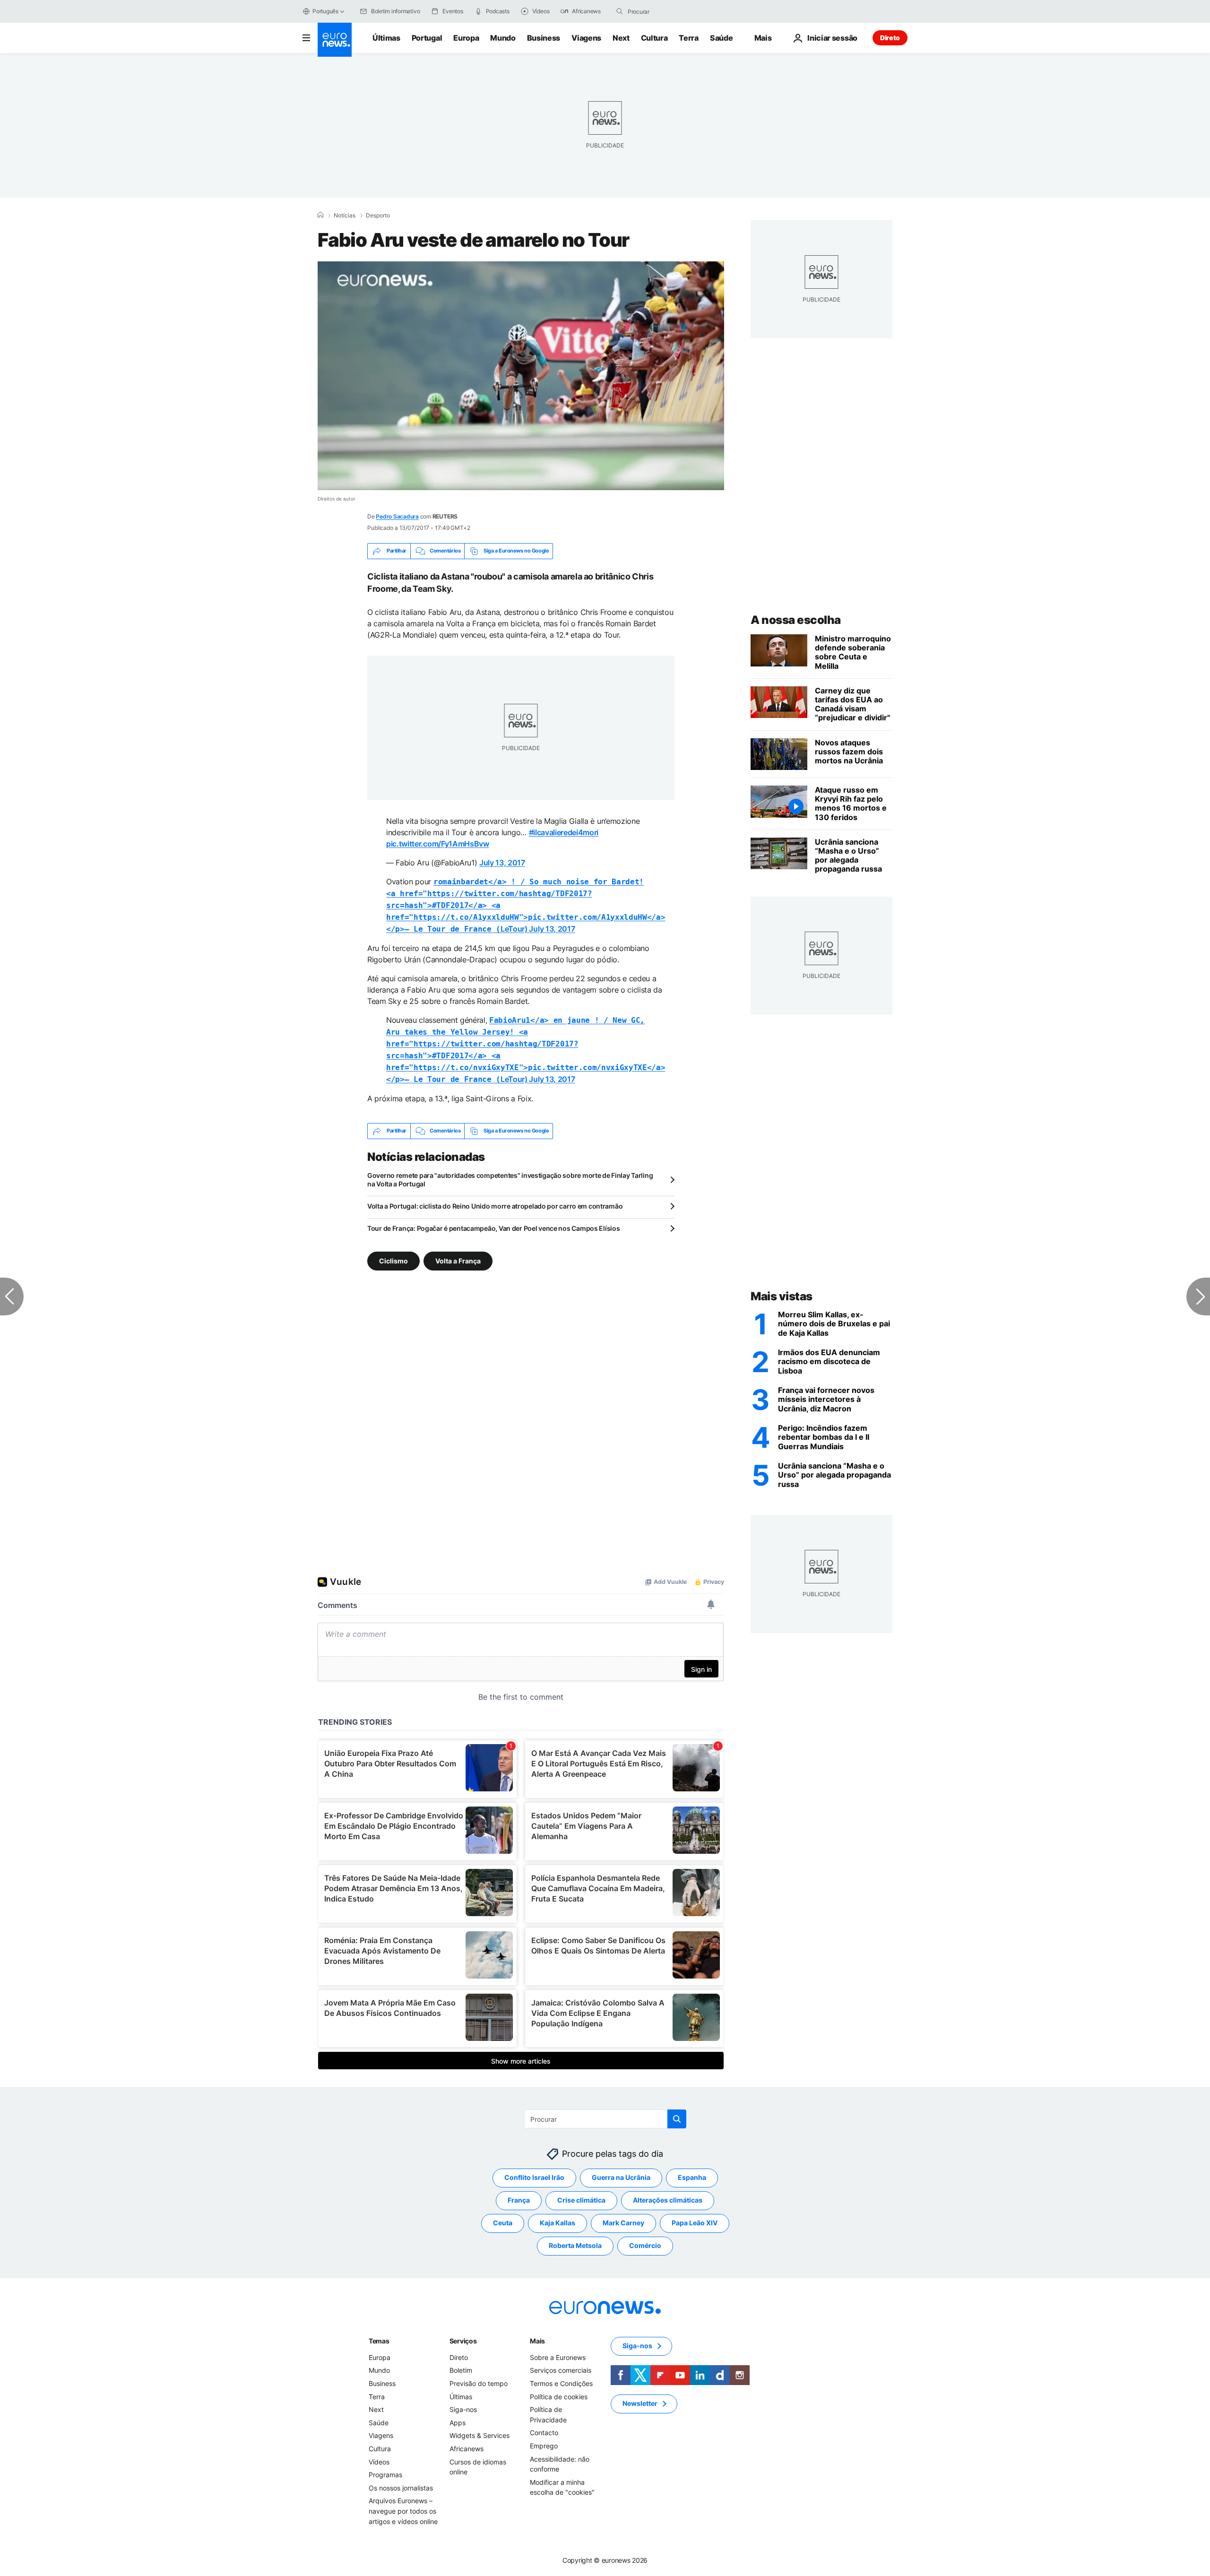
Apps (458, 2423)
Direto (890, 38)
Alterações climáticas (668, 2200)
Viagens (586, 38)
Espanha (692, 2177)
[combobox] (667, 11)
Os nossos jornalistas (401, 2487)
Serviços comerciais (561, 2370)
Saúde (721, 38)
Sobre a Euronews (558, 2357)
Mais (537, 2341)
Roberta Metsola (575, 2245)
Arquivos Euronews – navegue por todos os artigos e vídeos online (403, 2511)
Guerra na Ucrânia (621, 2177)
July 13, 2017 (502, 863)
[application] (521, 376)
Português (325, 11)
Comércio (645, 2245)
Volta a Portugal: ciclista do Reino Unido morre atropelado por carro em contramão (495, 1206)
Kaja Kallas (557, 2223)
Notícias (345, 216)
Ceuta (503, 2223)
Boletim (461, 2370)
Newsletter (640, 2403)
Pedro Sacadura (397, 516)
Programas (385, 2475)
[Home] (320, 215)
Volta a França (458, 1260)
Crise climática (581, 2200)
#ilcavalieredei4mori (564, 832)
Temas (379, 2341)
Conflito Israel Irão (534, 2177)
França (519, 2200)
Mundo (503, 38)
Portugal (427, 38)
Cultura (654, 38)
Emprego (544, 2446)
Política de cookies (559, 2396)
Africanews (467, 2449)
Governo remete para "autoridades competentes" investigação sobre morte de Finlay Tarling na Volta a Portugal (510, 1180)
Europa (466, 38)
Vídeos (379, 2461)
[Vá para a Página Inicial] (335, 40)
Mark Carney (623, 2223)
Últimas (386, 38)
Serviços (463, 2341)
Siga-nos (463, 2409)
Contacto (544, 2433)
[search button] (620, 11)
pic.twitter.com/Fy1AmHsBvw (438, 844)
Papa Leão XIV (695, 2223)
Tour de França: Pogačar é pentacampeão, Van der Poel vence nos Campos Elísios (493, 1228)
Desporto (378, 216)
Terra (688, 38)
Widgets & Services (480, 2435)
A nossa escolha (796, 620)
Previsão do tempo (479, 2383)
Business (544, 38)
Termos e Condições (561, 2383)
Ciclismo (393, 1260)
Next (621, 38)
